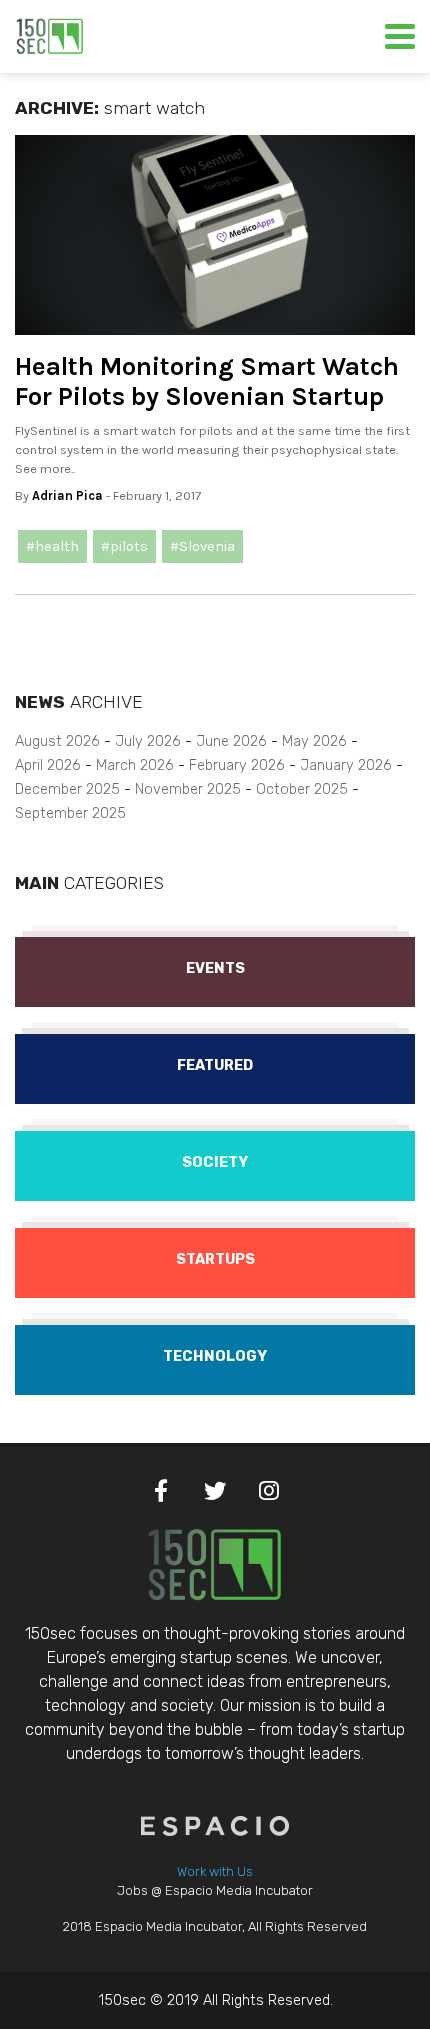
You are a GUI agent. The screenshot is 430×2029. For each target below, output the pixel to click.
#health (52, 546)
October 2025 (302, 789)
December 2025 (67, 789)
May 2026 (314, 741)
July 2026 (148, 741)
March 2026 (135, 765)
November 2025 (188, 789)
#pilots (124, 546)
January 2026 (346, 765)
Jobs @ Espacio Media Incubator (215, 1890)
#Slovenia (202, 546)
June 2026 (231, 741)
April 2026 (48, 765)
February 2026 (237, 765)
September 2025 (70, 813)
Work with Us (215, 1871)
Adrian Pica (67, 495)
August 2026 (57, 741)
